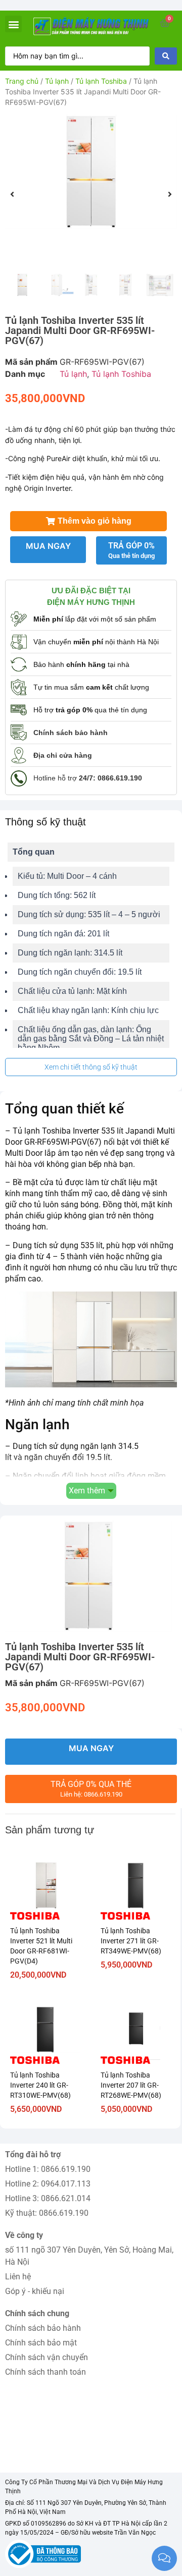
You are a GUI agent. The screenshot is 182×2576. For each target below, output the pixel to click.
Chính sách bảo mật (41, 2343)
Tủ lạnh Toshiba (101, 81)
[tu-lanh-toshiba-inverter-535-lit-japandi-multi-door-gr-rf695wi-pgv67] (91, 172)
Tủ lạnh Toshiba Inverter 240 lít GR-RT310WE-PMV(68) (40, 2085)
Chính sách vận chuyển (47, 2357)
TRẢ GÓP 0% (131, 550)
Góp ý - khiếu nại (35, 2291)
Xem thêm (87, 1491)
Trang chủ (22, 81)
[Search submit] (166, 56)
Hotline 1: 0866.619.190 (48, 2169)
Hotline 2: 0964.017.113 (48, 2184)
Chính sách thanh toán (45, 2372)
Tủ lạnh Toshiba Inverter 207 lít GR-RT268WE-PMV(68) (131, 2085)
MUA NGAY (48, 546)
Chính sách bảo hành (43, 2328)
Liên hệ (18, 2277)
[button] (13, 24)
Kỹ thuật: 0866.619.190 (47, 2213)
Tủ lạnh (57, 81)
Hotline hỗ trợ (88, 778)
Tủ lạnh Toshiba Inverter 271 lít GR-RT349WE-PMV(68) (131, 1941)
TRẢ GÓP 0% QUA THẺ (91, 1789)
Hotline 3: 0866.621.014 (48, 2198)
